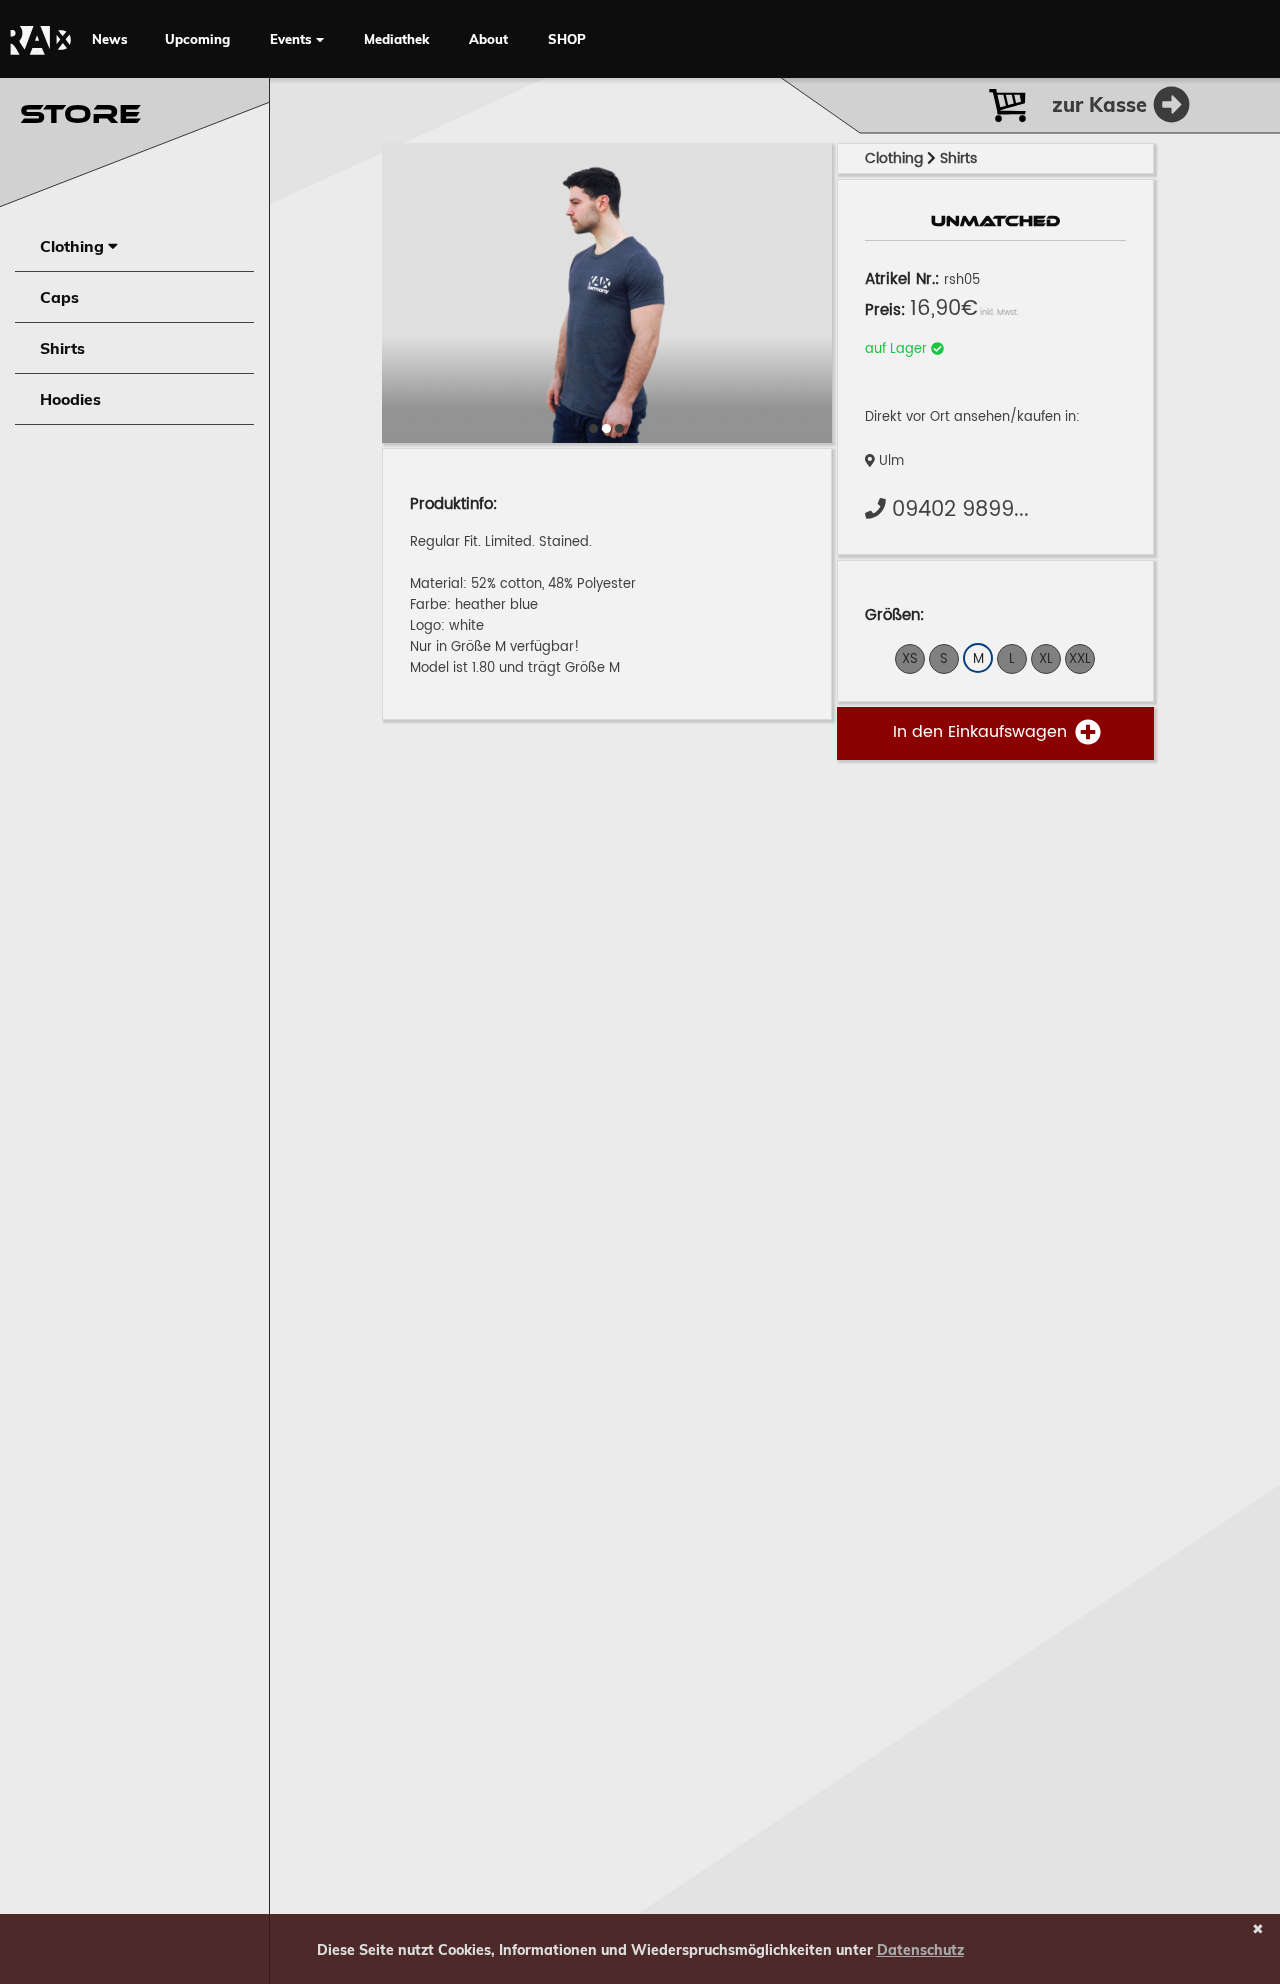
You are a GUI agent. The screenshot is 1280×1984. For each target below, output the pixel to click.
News (110, 39)
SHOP (567, 39)
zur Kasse (1102, 104)
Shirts (62, 348)
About (488, 39)
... (960, 510)
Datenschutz (920, 1950)
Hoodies (70, 399)
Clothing (74, 246)
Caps (59, 297)
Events (293, 39)
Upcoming (197, 39)
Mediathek (396, 39)
